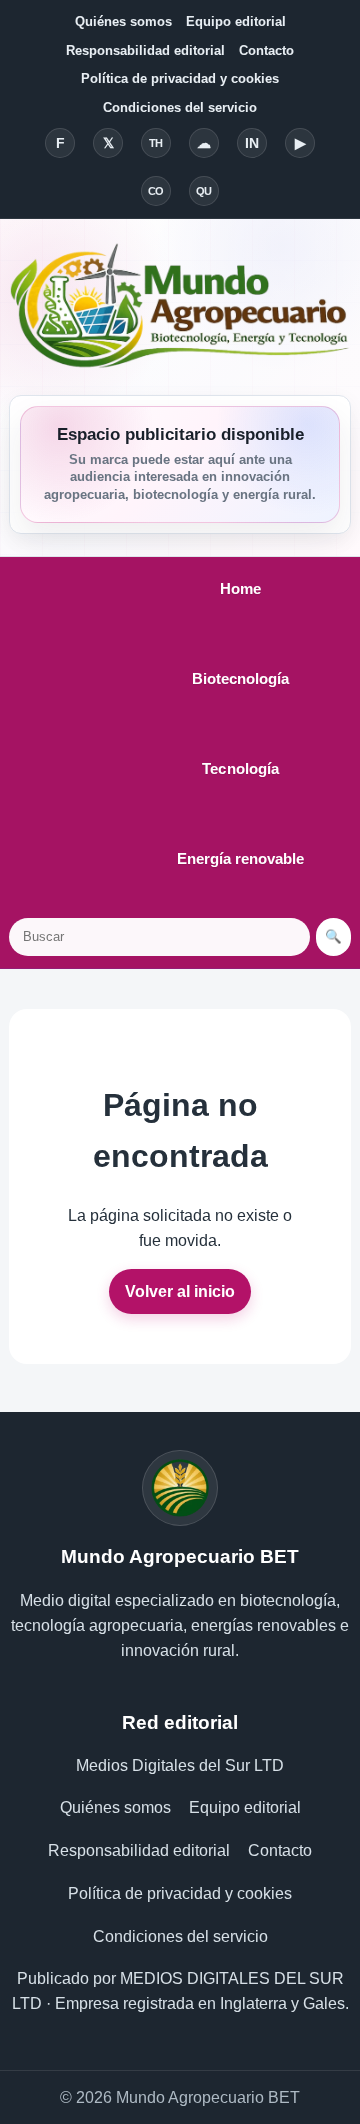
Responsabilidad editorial (145, 50)
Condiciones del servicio (180, 107)
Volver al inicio (180, 1291)
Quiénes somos (123, 21)
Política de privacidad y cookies (180, 78)
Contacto (266, 50)
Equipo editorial (236, 21)
